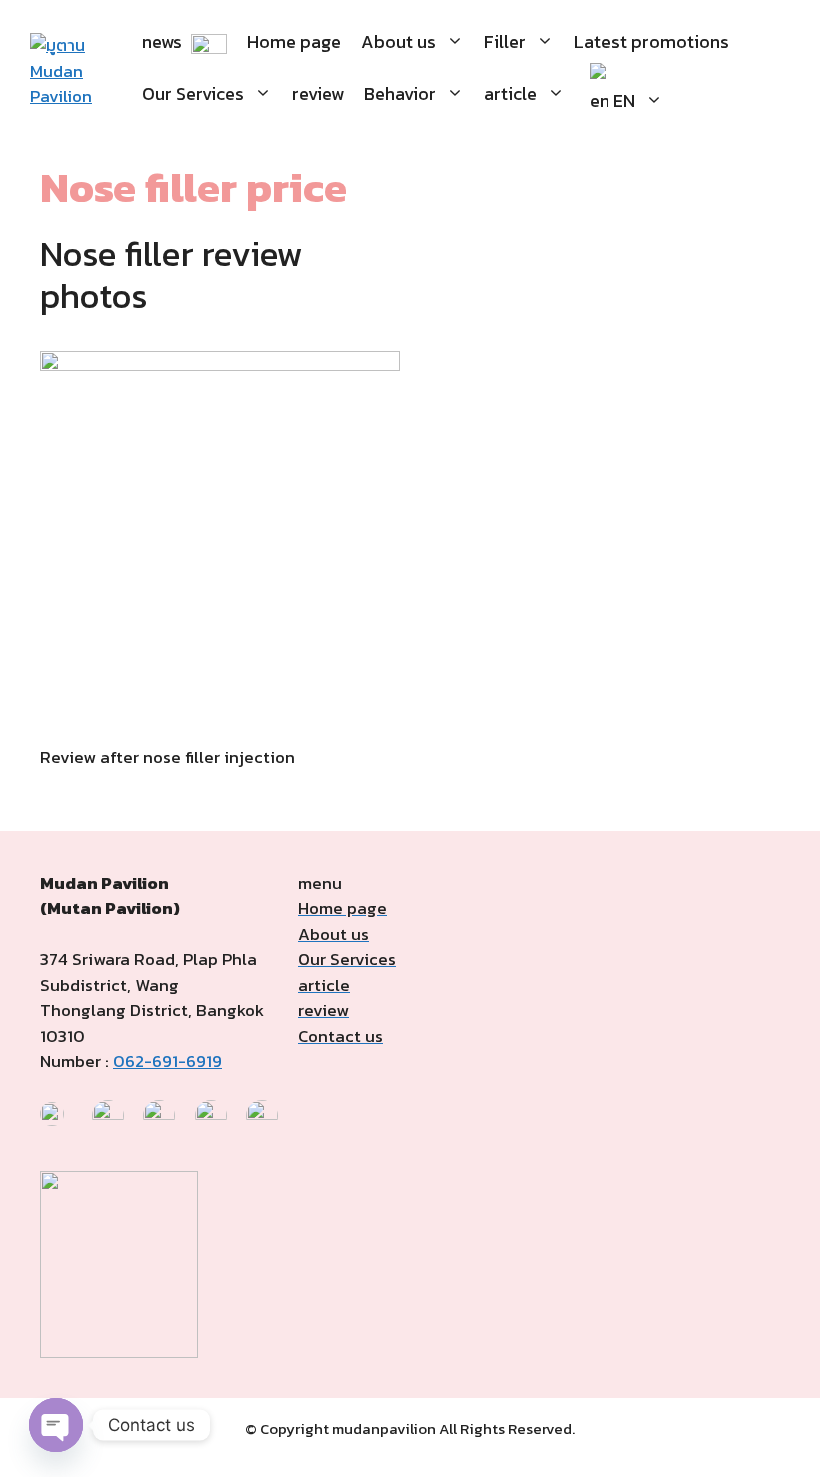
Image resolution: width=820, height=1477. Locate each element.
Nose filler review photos (171, 274)
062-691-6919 (167, 1061)
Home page (294, 41)
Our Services (193, 93)
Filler (505, 41)
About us (398, 41)
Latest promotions (651, 41)
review (318, 93)
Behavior (400, 93)
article (510, 93)
